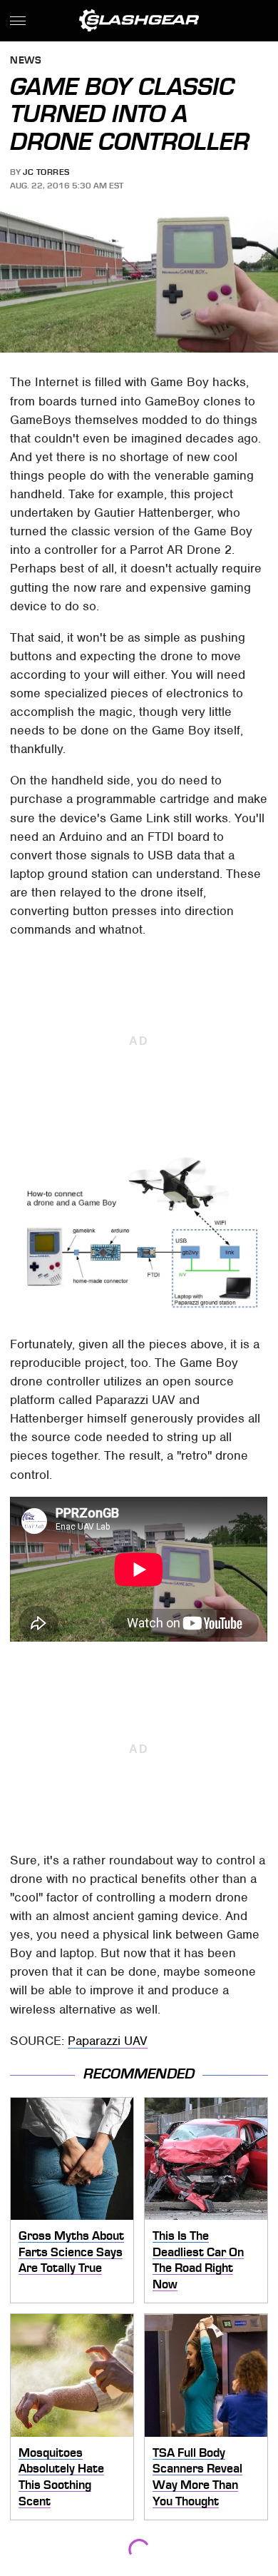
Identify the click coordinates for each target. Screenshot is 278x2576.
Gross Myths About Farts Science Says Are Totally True (71, 2252)
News (26, 61)
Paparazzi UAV (108, 2041)
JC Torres (46, 172)
